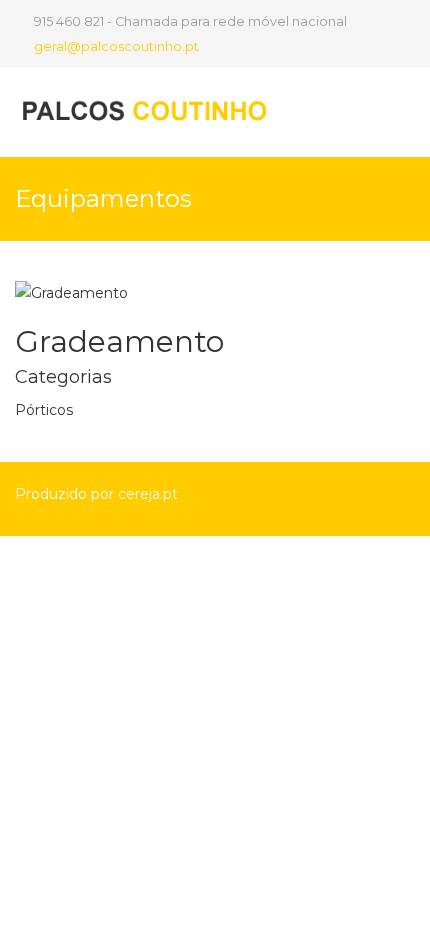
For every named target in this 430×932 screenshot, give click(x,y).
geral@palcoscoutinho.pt (116, 46)
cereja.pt (148, 494)
